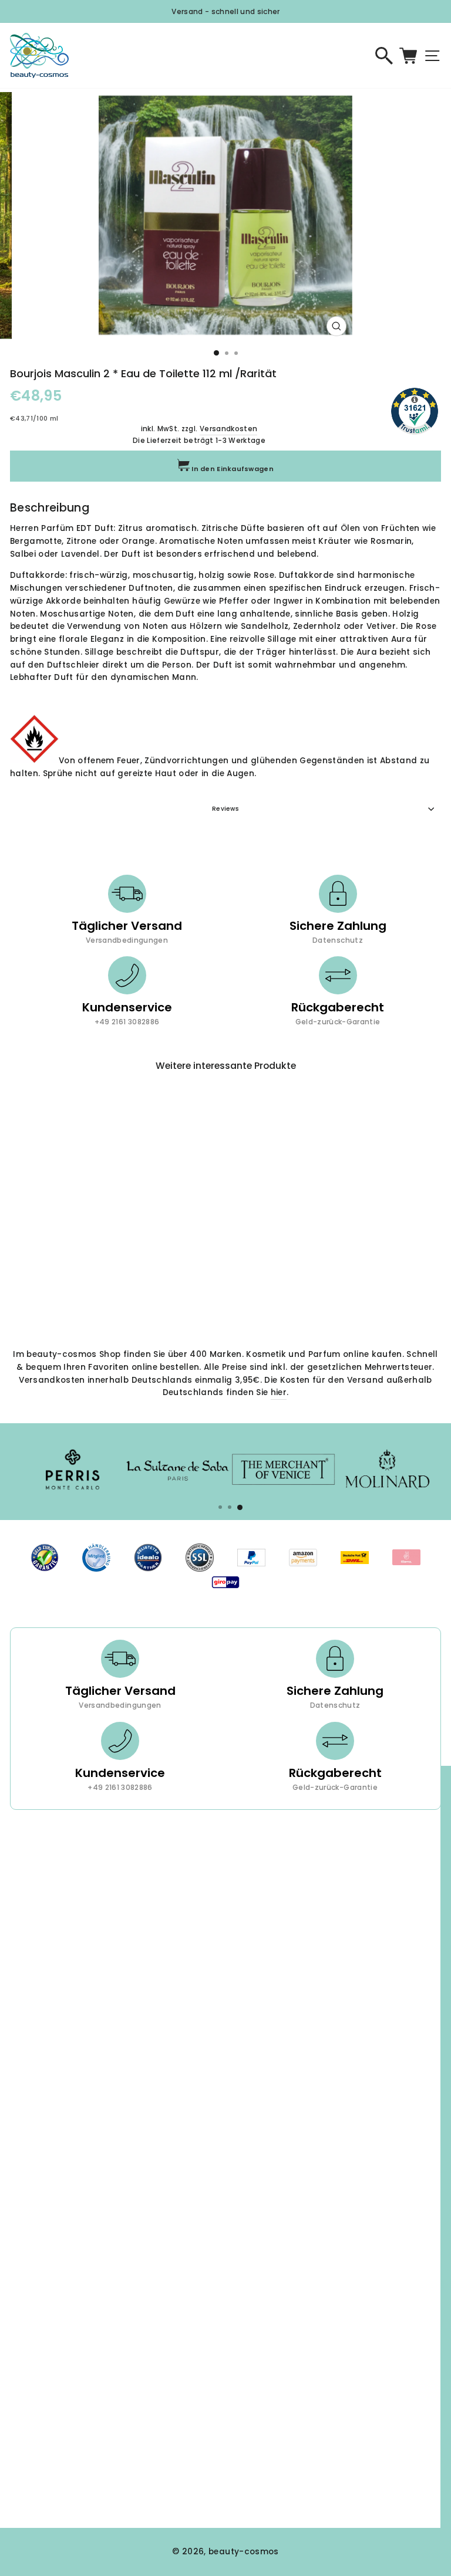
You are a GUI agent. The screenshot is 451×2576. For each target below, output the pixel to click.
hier (279, 1392)
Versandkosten (228, 429)
